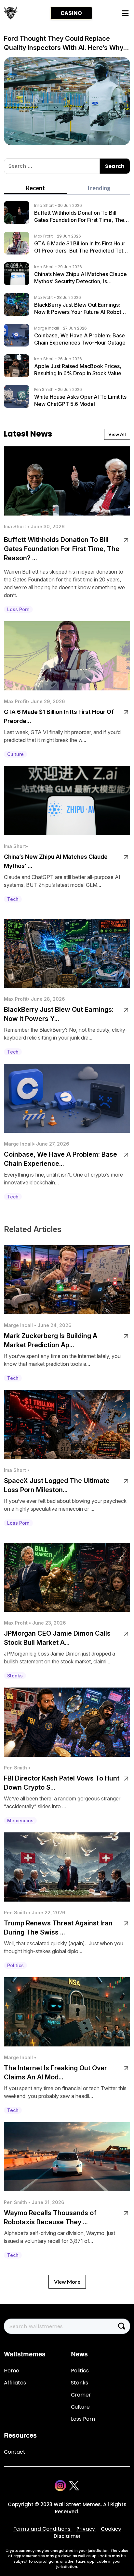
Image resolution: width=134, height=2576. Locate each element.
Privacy (86, 2529)
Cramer (81, 2395)
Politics (80, 2371)
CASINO (71, 13)
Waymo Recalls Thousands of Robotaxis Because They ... (50, 2217)
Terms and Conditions (43, 2529)
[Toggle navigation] (125, 13)
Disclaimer (67, 2536)
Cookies (111, 2529)
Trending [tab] (99, 188)
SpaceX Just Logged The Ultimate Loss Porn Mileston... (57, 1485)
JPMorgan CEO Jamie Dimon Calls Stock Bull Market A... (57, 1638)
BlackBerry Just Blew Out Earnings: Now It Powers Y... (59, 1014)
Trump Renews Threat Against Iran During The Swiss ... (58, 1928)
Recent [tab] (35, 188)
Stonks (80, 2383)
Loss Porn (83, 2419)
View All (117, 434)
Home (12, 2371)
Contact (15, 2452)
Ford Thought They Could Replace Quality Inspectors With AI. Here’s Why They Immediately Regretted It (64, 43)
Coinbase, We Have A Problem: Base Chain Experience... (60, 1159)
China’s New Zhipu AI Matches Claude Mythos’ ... (56, 861)
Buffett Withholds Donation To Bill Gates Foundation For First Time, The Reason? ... (62, 549)
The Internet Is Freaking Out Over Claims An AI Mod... (55, 2073)
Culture (80, 2407)
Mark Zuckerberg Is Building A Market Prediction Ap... (51, 1340)
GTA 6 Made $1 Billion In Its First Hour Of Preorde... (59, 716)
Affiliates (15, 2383)
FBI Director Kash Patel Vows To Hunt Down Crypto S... (62, 1783)
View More (67, 2282)
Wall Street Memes (77, 2504)
